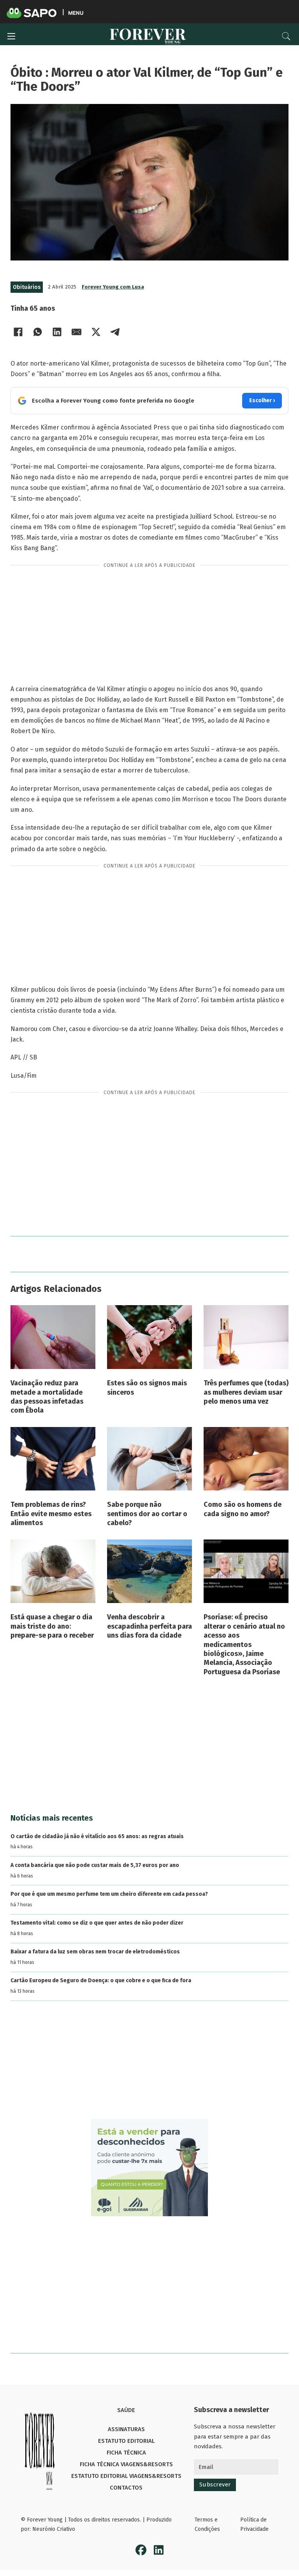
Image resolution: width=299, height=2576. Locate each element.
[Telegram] (116, 332)
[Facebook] (18, 332)
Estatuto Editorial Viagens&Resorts (126, 2476)
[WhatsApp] (38, 332)
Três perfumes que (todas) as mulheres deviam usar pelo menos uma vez (246, 1392)
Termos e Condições (207, 2524)
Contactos (126, 2488)
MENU (76, 13)
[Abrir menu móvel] (11, 36)
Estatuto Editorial (126, 2441)
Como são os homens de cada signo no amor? (243, 1509)
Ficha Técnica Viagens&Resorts (126, 2464)
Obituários (27, 287)
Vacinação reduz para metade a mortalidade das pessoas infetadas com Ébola (47, 1397)
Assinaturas (126, 2429)
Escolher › (262, 400)
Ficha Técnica (126, 2453)
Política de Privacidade (254, 2524)
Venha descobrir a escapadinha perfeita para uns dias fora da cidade (149, 1626)
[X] (96, 332)
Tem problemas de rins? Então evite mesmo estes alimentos (51, 1514)
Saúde (126, 2410)
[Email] (77, 332)
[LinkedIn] (57, 332)
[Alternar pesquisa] (286, 36)
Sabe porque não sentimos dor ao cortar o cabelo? (147, 1514)
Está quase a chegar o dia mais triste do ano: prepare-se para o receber (52, 1626)
